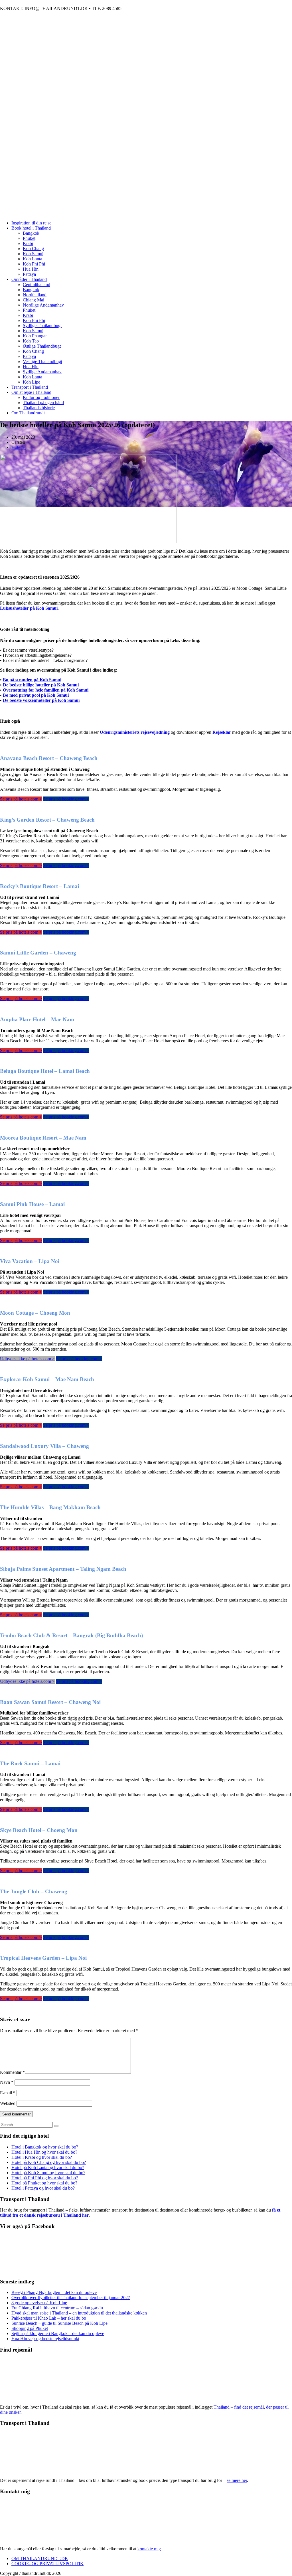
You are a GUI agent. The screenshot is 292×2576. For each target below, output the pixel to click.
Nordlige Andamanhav (43, 305)
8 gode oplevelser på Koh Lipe (39, 2303)
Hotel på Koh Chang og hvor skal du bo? (49, 2162)
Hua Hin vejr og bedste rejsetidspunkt (45, 2339)
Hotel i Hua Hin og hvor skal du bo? (44, 2152)
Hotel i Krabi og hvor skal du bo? (42, 2157)
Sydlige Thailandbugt (42, 326)
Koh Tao (31, 341)
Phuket (29, 238)
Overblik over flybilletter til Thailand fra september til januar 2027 (71, 2298)
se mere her (237, 2480)
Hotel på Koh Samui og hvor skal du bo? (48, 2173)
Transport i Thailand (30, 387)
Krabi (28, 243)
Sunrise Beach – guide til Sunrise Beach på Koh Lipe (59, 2323)
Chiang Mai (34, 300)
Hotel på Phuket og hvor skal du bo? (44, 2183)
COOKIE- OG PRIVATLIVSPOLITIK (47, 2564)
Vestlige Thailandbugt (42, 361)
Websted (8, 2103)
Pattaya (29, 274)
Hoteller (19, 447)
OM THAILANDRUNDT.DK (40, 2558)
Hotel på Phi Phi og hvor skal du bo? (45, 2178)
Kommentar (12, 2072)
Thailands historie (39, 408)
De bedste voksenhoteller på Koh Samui (41, 700)
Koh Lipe (32, 382)
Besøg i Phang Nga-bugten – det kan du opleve (54, 2292)
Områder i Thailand (29, 279)
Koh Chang (33, 249)
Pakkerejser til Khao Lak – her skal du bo (49, 2318)
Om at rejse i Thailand (31, 392)
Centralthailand (36, 284)
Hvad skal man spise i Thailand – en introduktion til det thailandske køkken (79, 2313)
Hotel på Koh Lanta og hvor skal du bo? (48, 2167)
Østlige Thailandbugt (42, 346)
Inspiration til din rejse (31, 223)
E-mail (8, 2093)
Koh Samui (33, 254)
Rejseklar (222, 732)
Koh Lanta (33, 259)
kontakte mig (149, 2549)
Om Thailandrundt (28, 413)
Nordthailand (35, 295)
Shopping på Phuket (30, 2328)
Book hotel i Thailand (31, 228)
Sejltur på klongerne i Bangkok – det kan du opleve (58, 2333)
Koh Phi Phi (34, 264)
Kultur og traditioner (41, 397)
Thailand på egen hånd (43, 403)
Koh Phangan (35, 336)
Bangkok (31, 233)
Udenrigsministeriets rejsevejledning (135, 732)
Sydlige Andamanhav (42, 372)
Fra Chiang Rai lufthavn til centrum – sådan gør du (57, 2308)
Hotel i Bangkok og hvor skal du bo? (45, 2147)
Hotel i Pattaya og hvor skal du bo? (43, 2188)
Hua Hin (31, 269)
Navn (7, 2082)
